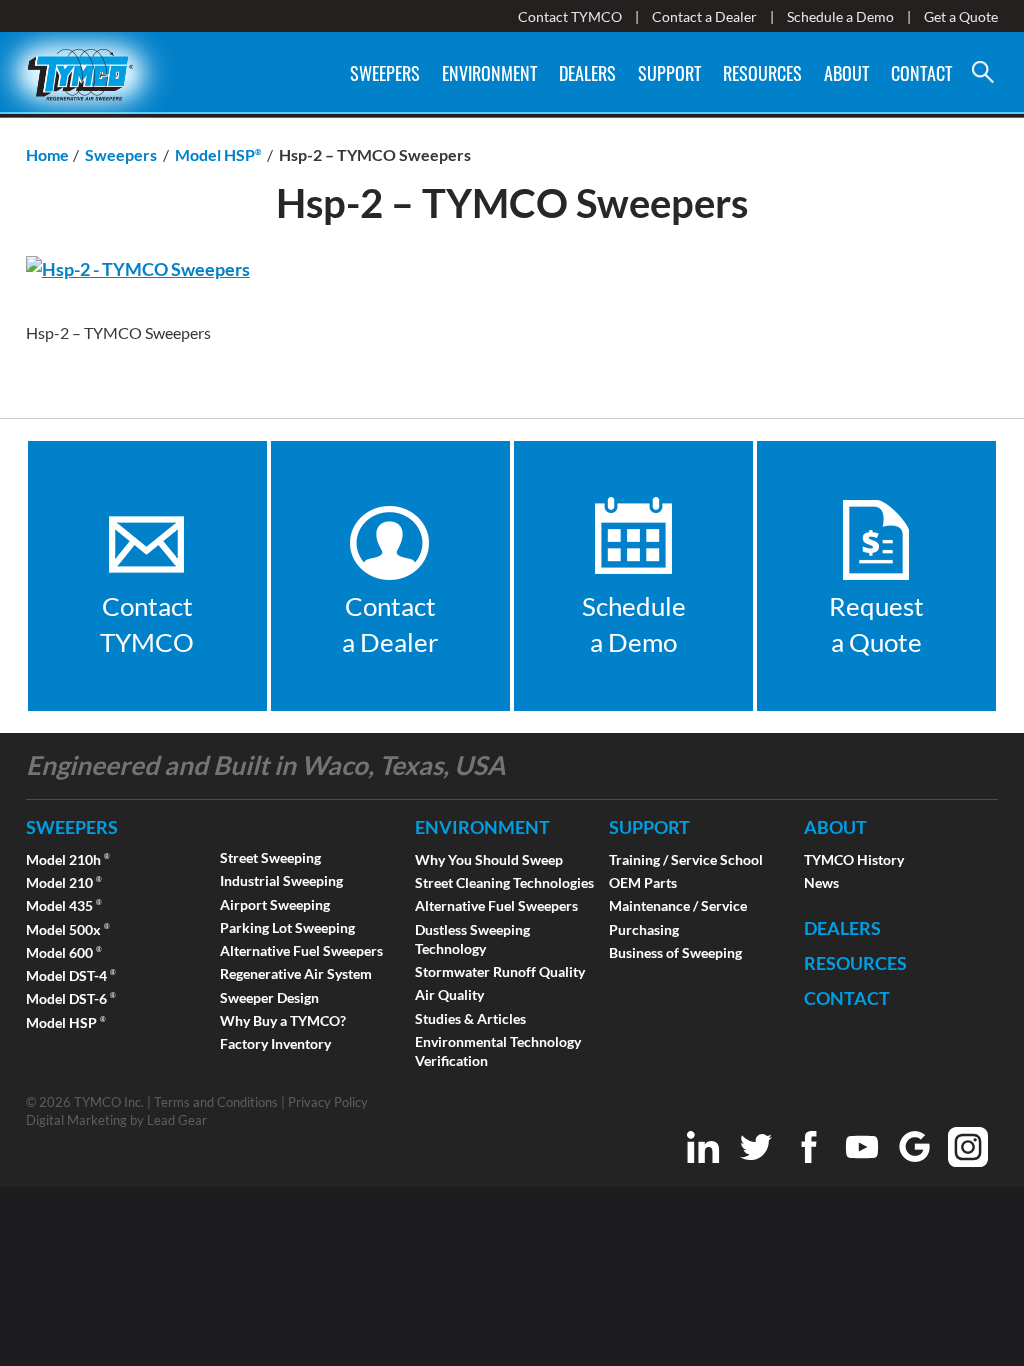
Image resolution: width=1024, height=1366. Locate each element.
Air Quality (449, 994)
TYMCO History (854, 859)
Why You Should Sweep (489, 859)
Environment (489, 73)
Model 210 (64, 882)
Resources (762, 73)
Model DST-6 (71, 998)
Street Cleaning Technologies (504, 882)
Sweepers (385, 73)
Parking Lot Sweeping (287, 927)
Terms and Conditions (216, 1102)
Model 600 (64, 952)
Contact (921, 73)
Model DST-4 (71, 975)
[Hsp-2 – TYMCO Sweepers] (138, 269)
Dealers (587, 73)
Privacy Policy (328, 1102)
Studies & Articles (470, 1018)
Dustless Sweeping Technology (472, 939)
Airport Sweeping (275, 904)
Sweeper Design (269, 997)
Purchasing (644, 929)
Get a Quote (961, 16)
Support (669, 73)
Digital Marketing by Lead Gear (116, 1120)
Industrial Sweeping (281, 880)
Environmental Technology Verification (498, 1051)
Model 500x (68, 929)
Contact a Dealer (704, 16)
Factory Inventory (275, 1043)
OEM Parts (643, 882)
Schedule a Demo (840, 16)
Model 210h (68, 859)
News (821, 882)
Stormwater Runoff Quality (500, 971)
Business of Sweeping (675, 952)
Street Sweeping (270, 857)
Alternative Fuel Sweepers (301, 950)
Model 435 (64, 905)
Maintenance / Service (678, 905)
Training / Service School (686, 859)
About (846, 73)
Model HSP (66, 1022)
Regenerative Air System (296, 973)
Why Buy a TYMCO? (283, 1020)
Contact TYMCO (570, 16)
